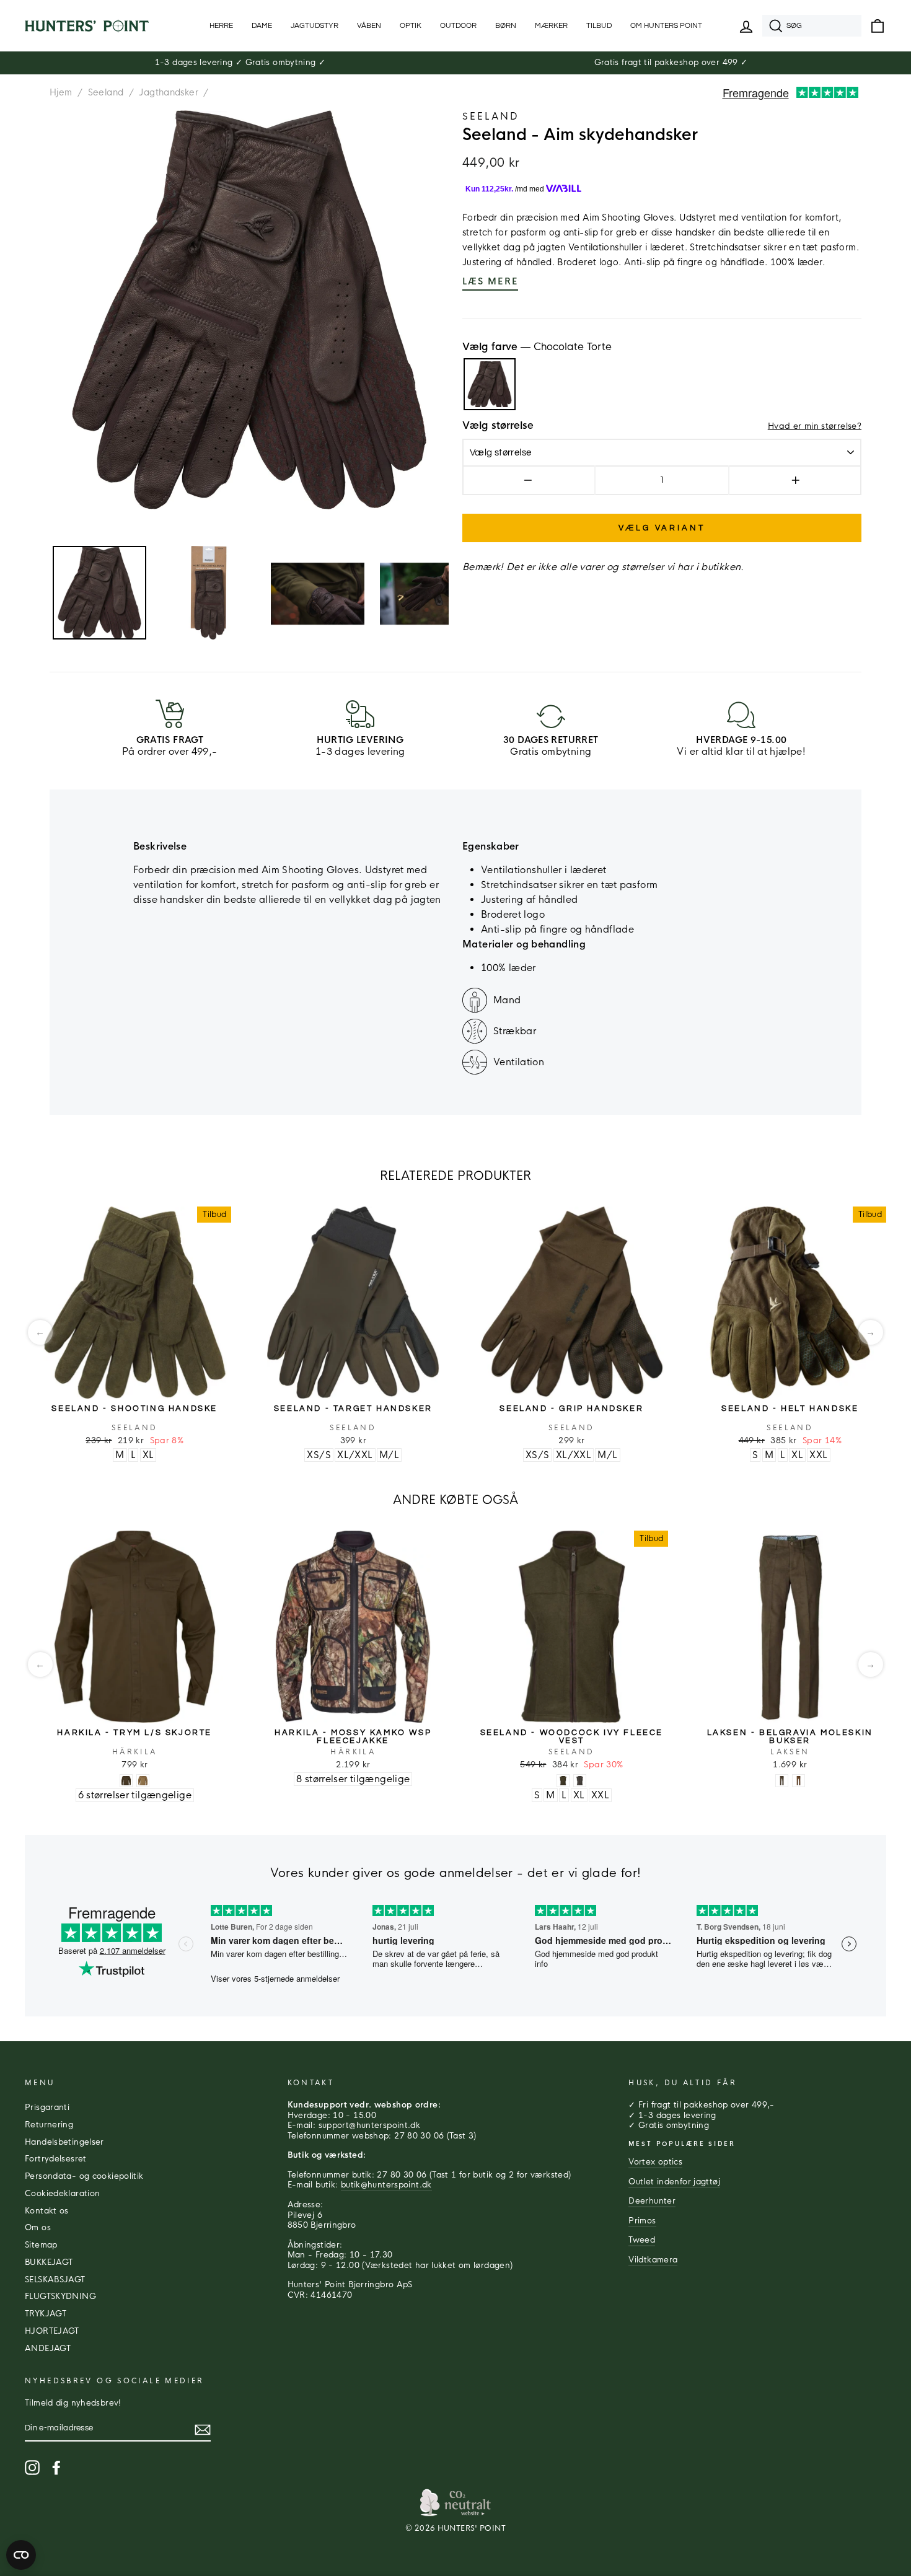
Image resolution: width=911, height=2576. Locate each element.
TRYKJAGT (46, 2314)
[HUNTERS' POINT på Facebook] (56, 2468)
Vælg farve (537, 347)
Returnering (49, 2125)
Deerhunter (652, 2201)
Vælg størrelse (498, 426)
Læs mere (490, 281)
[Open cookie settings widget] (21, 2555)
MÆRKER (551, 26)
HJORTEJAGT (52, 2331)
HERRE (221, 26)
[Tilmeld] (203, 2430)
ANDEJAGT (48, 2349)
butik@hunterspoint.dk (386, 2185)
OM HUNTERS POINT (666, 26)
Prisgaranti (47, 2108)
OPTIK (411, 26)
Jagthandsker (169, 92)
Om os (38, 2228)
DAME (262, 26)
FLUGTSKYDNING (60, 2297)
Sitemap (41, 2245)
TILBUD (599, 26)
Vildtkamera (653, 2260)
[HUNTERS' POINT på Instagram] (32, 2468)
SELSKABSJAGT (55, 2280)
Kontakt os (47, 2211)
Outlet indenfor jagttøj (674, 2182)
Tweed (642, 2240)
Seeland (106, 92)
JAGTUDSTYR (315, 26)
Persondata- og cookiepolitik (84, 2176)
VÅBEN (369, 26)
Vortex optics (655, 2162)
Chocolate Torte (490, 384)
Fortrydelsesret (56, 2159)
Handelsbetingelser (64, 2142)
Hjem (61, 92)
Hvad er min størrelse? (815, 426)
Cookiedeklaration (62, 2194)
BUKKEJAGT (49, 2262)
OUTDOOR (458, 26)
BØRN (506, 26)
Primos (642, 2221)
